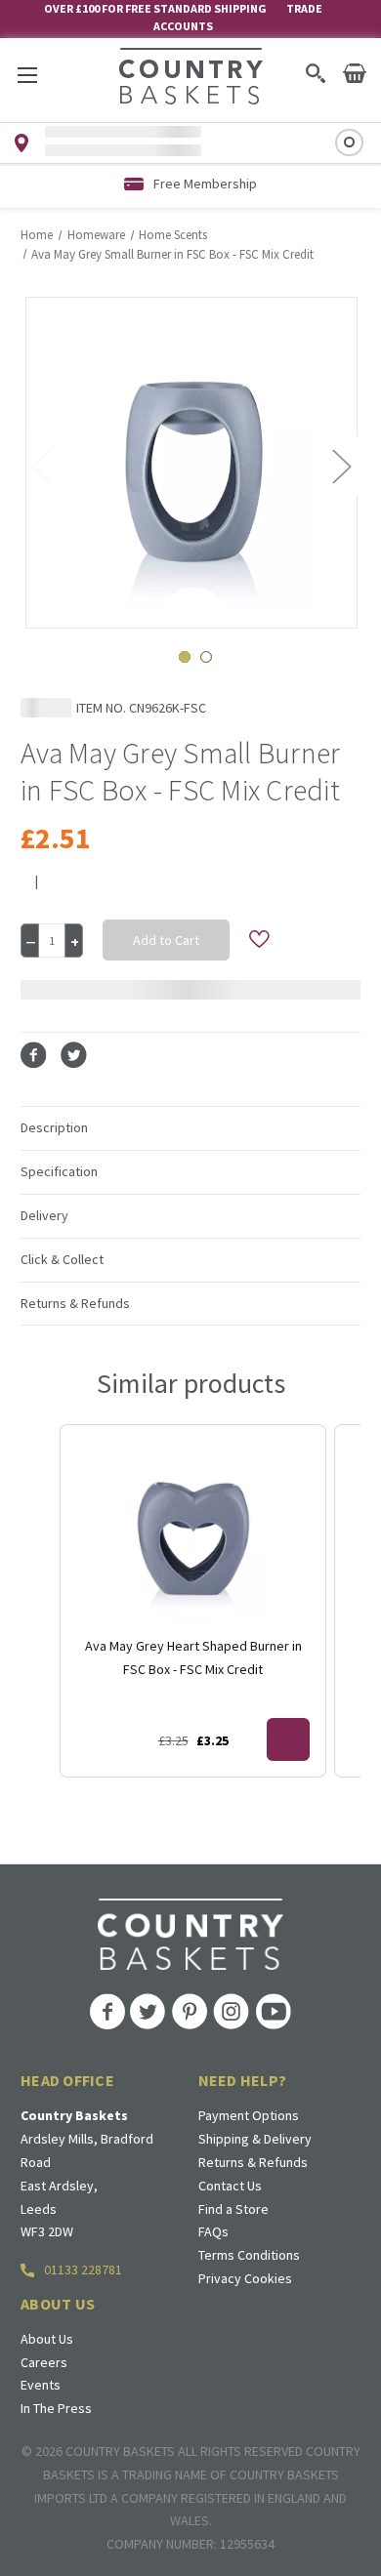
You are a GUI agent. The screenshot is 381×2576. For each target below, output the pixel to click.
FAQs (213, 2231)
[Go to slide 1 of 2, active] (185, 657)
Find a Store (233, 2209)
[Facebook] (34, 1056)
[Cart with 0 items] (355, 73)
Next (341, 465)
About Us (47, 2339)
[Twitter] (74, 1056)
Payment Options (249, 2115)
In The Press (56, 2408)
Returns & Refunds (253, 2162)
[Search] (315, 73)
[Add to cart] (288, 1739)
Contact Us (230, 2186)
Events (41, 2385)
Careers (44, 2362)
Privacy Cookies (245, 2278)
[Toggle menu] (27, 75)
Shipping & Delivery (255, 2139)
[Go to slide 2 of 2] (206, 657)
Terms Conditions (249, 2255)
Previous (40, 465)
